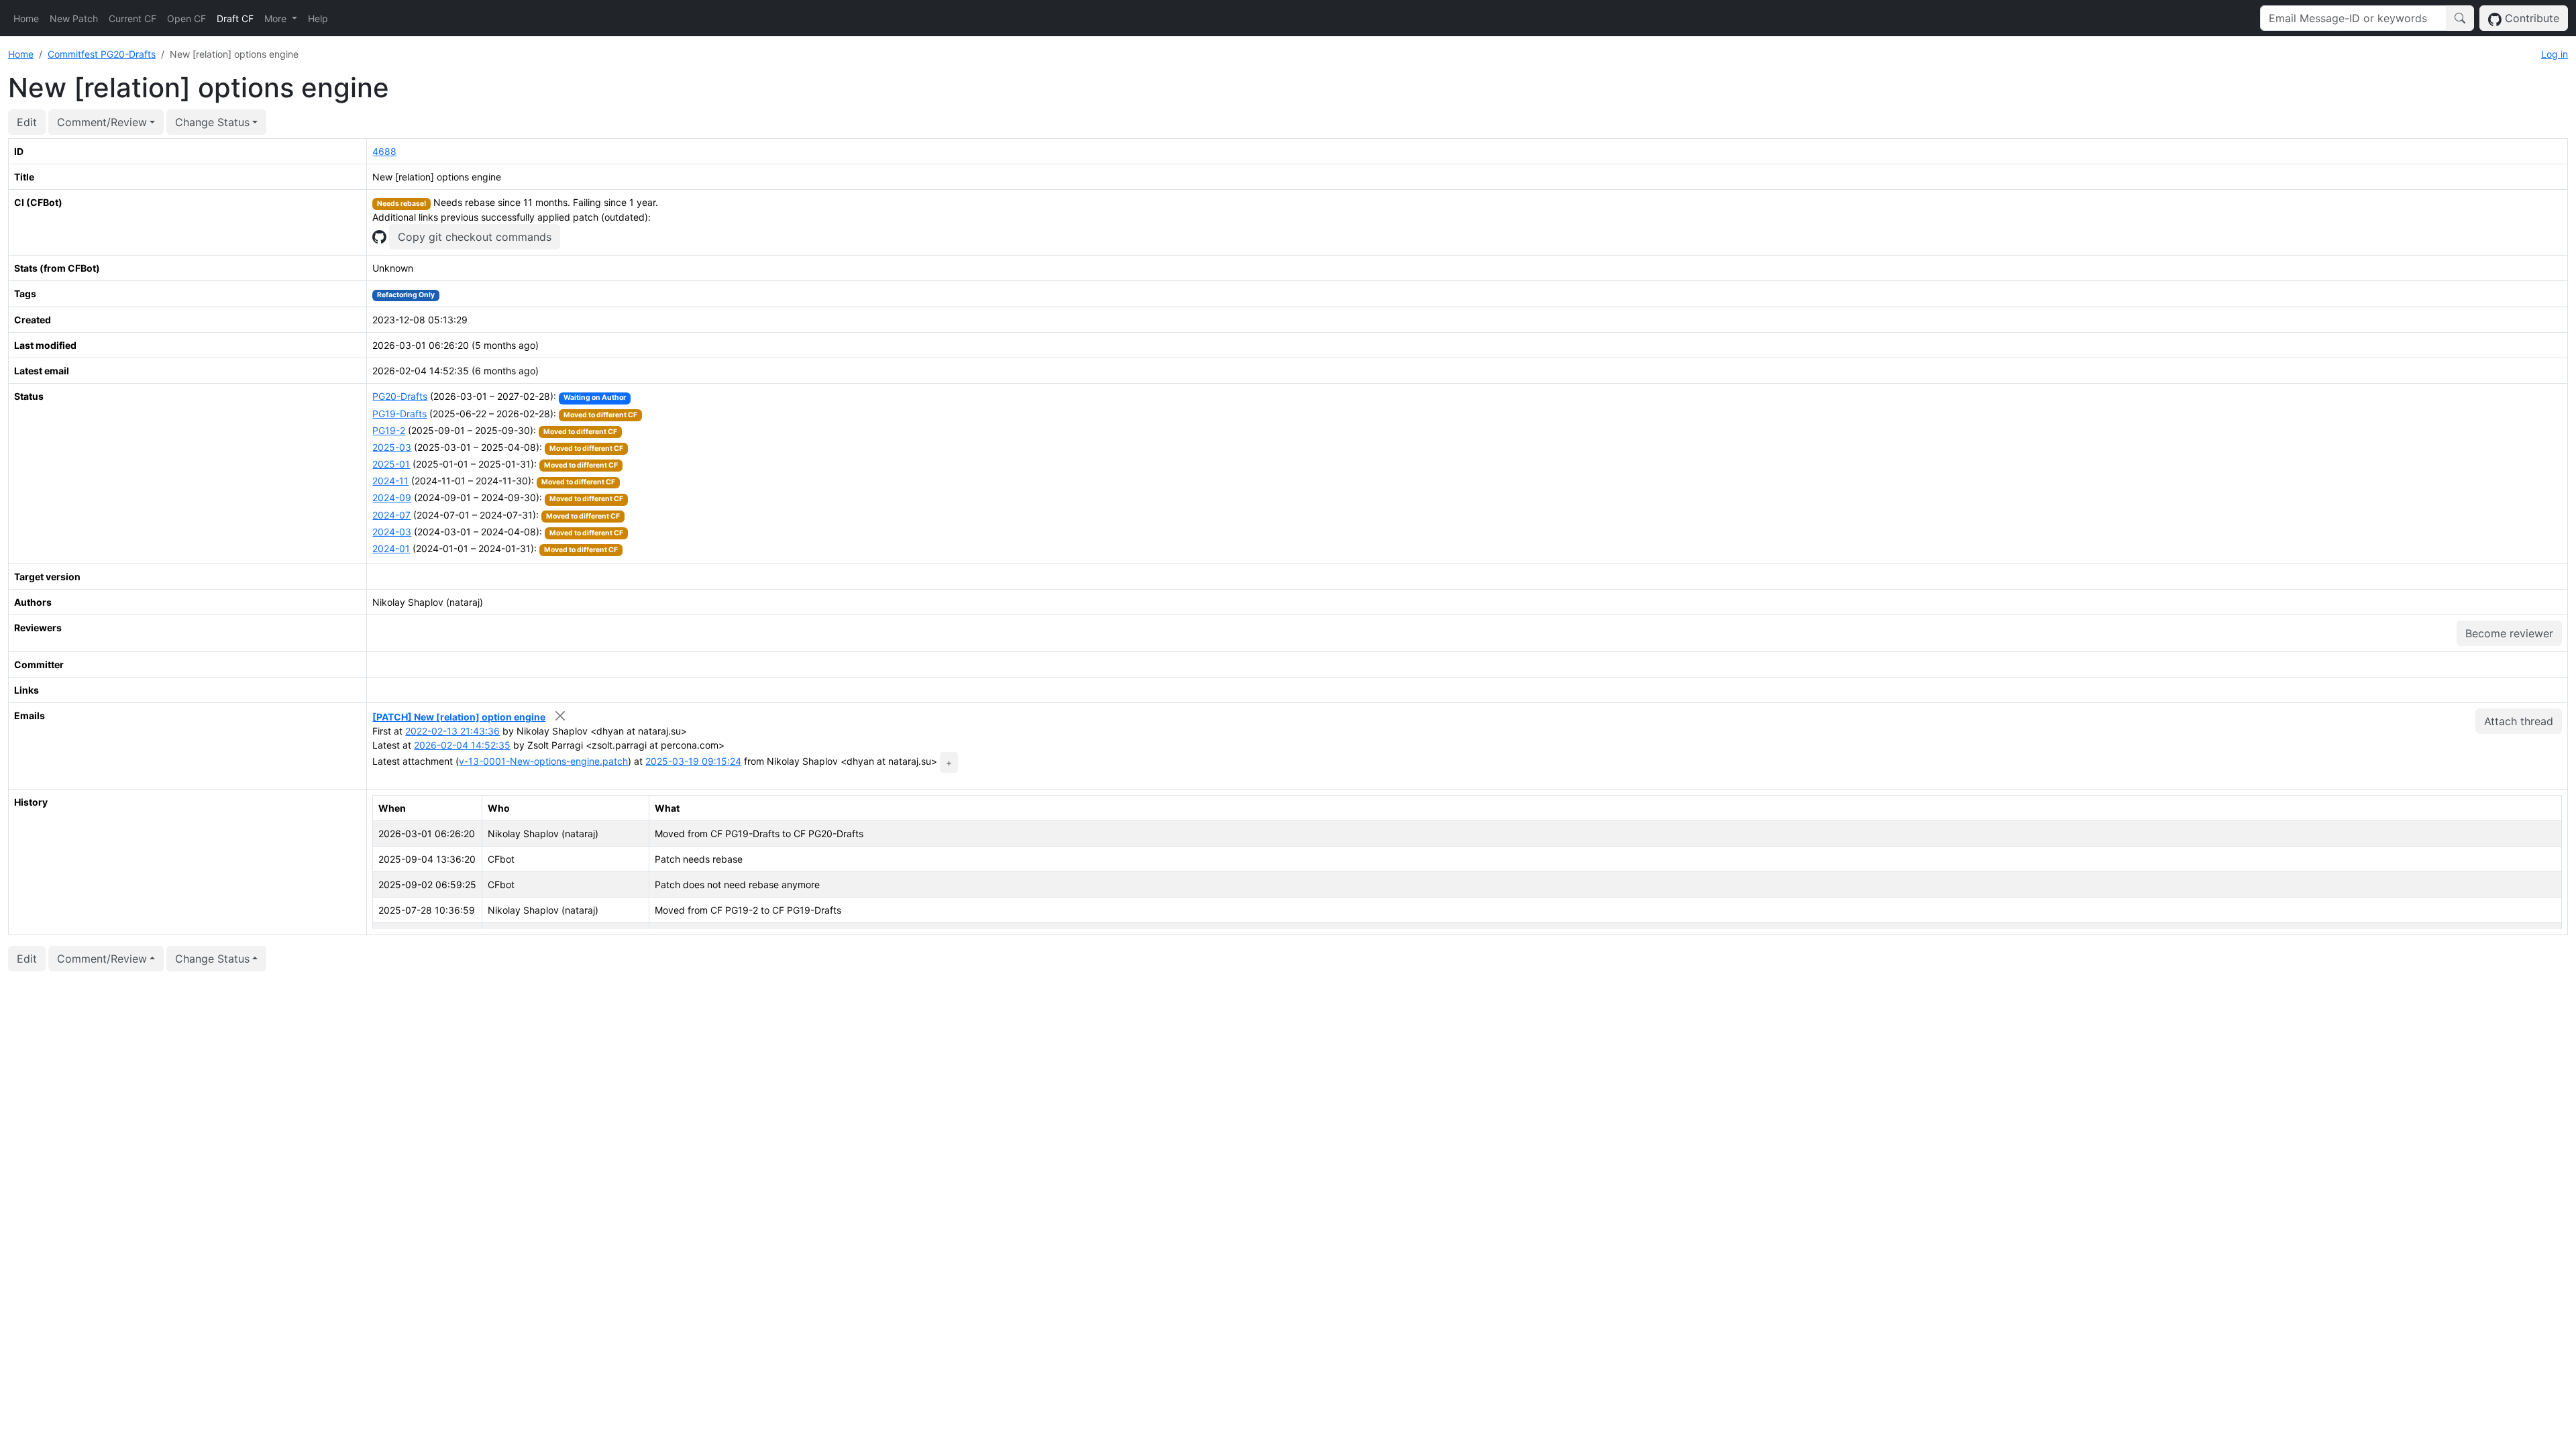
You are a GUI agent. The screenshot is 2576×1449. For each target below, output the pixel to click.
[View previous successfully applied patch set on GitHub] (379, 236)
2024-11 (390, 481)
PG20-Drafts (400, 396)
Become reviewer (2509, 633)
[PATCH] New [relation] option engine (459, 717)
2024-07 (391, 515)
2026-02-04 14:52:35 (462, 745)
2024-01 (391, 548)
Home (26, 18)
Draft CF (235, 18)
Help (318, 18)
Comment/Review (102, 122)
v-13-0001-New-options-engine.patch (543, 761)
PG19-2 (389, 430)
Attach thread (2519, 721)
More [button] (277, 18)
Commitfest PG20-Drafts (102, 54)
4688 (384, 151)
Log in (2555, 54)
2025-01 (391, 464)
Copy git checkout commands (475, 237)
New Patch (74, 18)
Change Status (212, 122)
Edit (27, 122)
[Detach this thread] (560, 715)
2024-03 (392, 532)
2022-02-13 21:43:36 (452, 731)
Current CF (132, 18)
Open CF (186, 18)
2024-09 (392, 497)
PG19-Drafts (399, 414)
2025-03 (392, 447)
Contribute (2530, 18)
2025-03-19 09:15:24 (693, 761)
